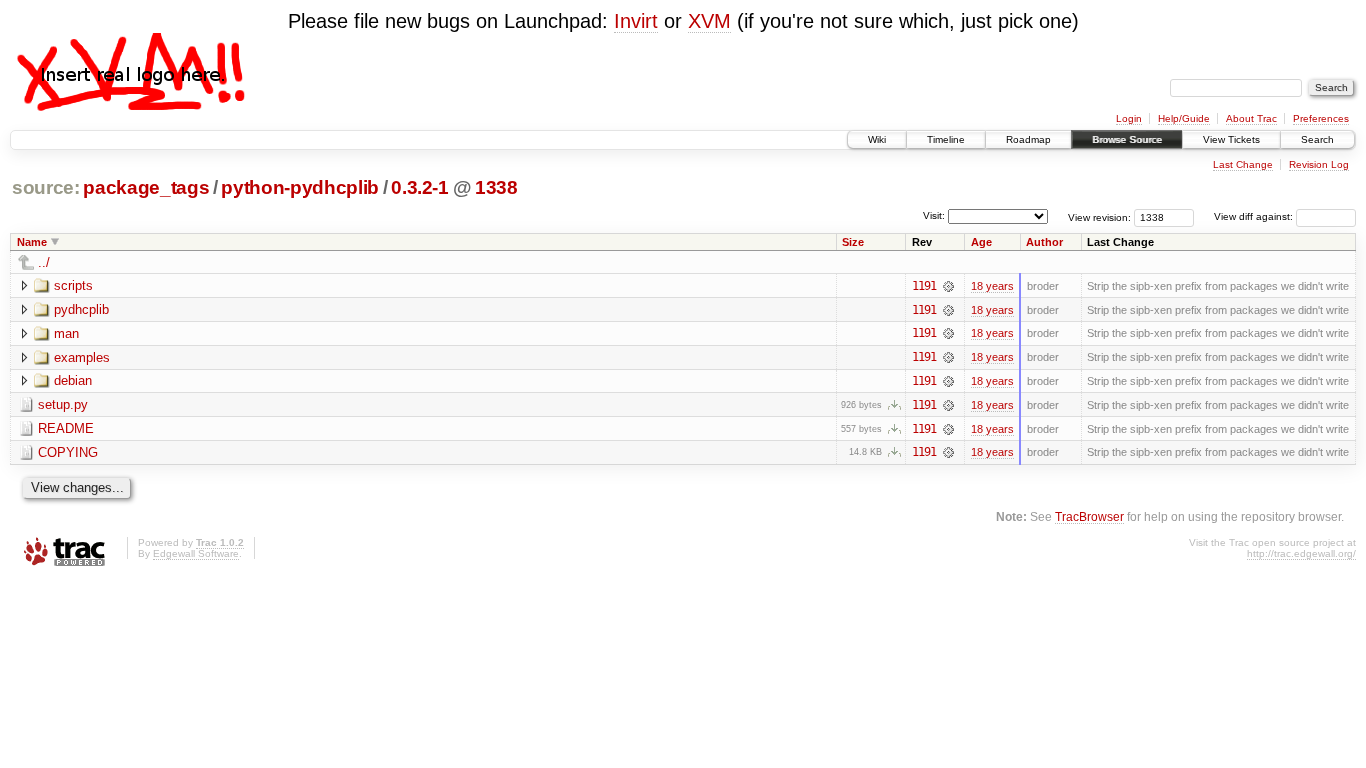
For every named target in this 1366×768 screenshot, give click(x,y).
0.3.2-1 (420, 187)
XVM (709, 21)
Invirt (636, 21)
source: (46, 187)
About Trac (1251, 118)
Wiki (877, 139)
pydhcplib (81, 309)
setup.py (63, 404)
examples (82, 357)
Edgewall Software (196, 553)
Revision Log (1319, 164)
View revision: (1099, 216)
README (66, 428)
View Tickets (1231, 139)
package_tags (146, 187)
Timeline (946, 139)
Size (853, 242)
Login (1129, 118)
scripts (73, 285)
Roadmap (1028, 139)
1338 (496, 187)
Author (1044, 242)
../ (44, 262)
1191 (924, 286)
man (66, 333)
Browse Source (1127, 139)
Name (32, 242)
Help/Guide (1184, 118)
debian (73, 380)
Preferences (1321, 118)
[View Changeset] (948, 286)
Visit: (934, 215)
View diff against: (1255, 216)
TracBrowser (1089, 516)
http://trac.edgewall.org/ (1301, 553)
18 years (992, 286)
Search (1317, 139)
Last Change (1243, 164)
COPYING (68, 452)
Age (981, 242)
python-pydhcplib (300, 187)
